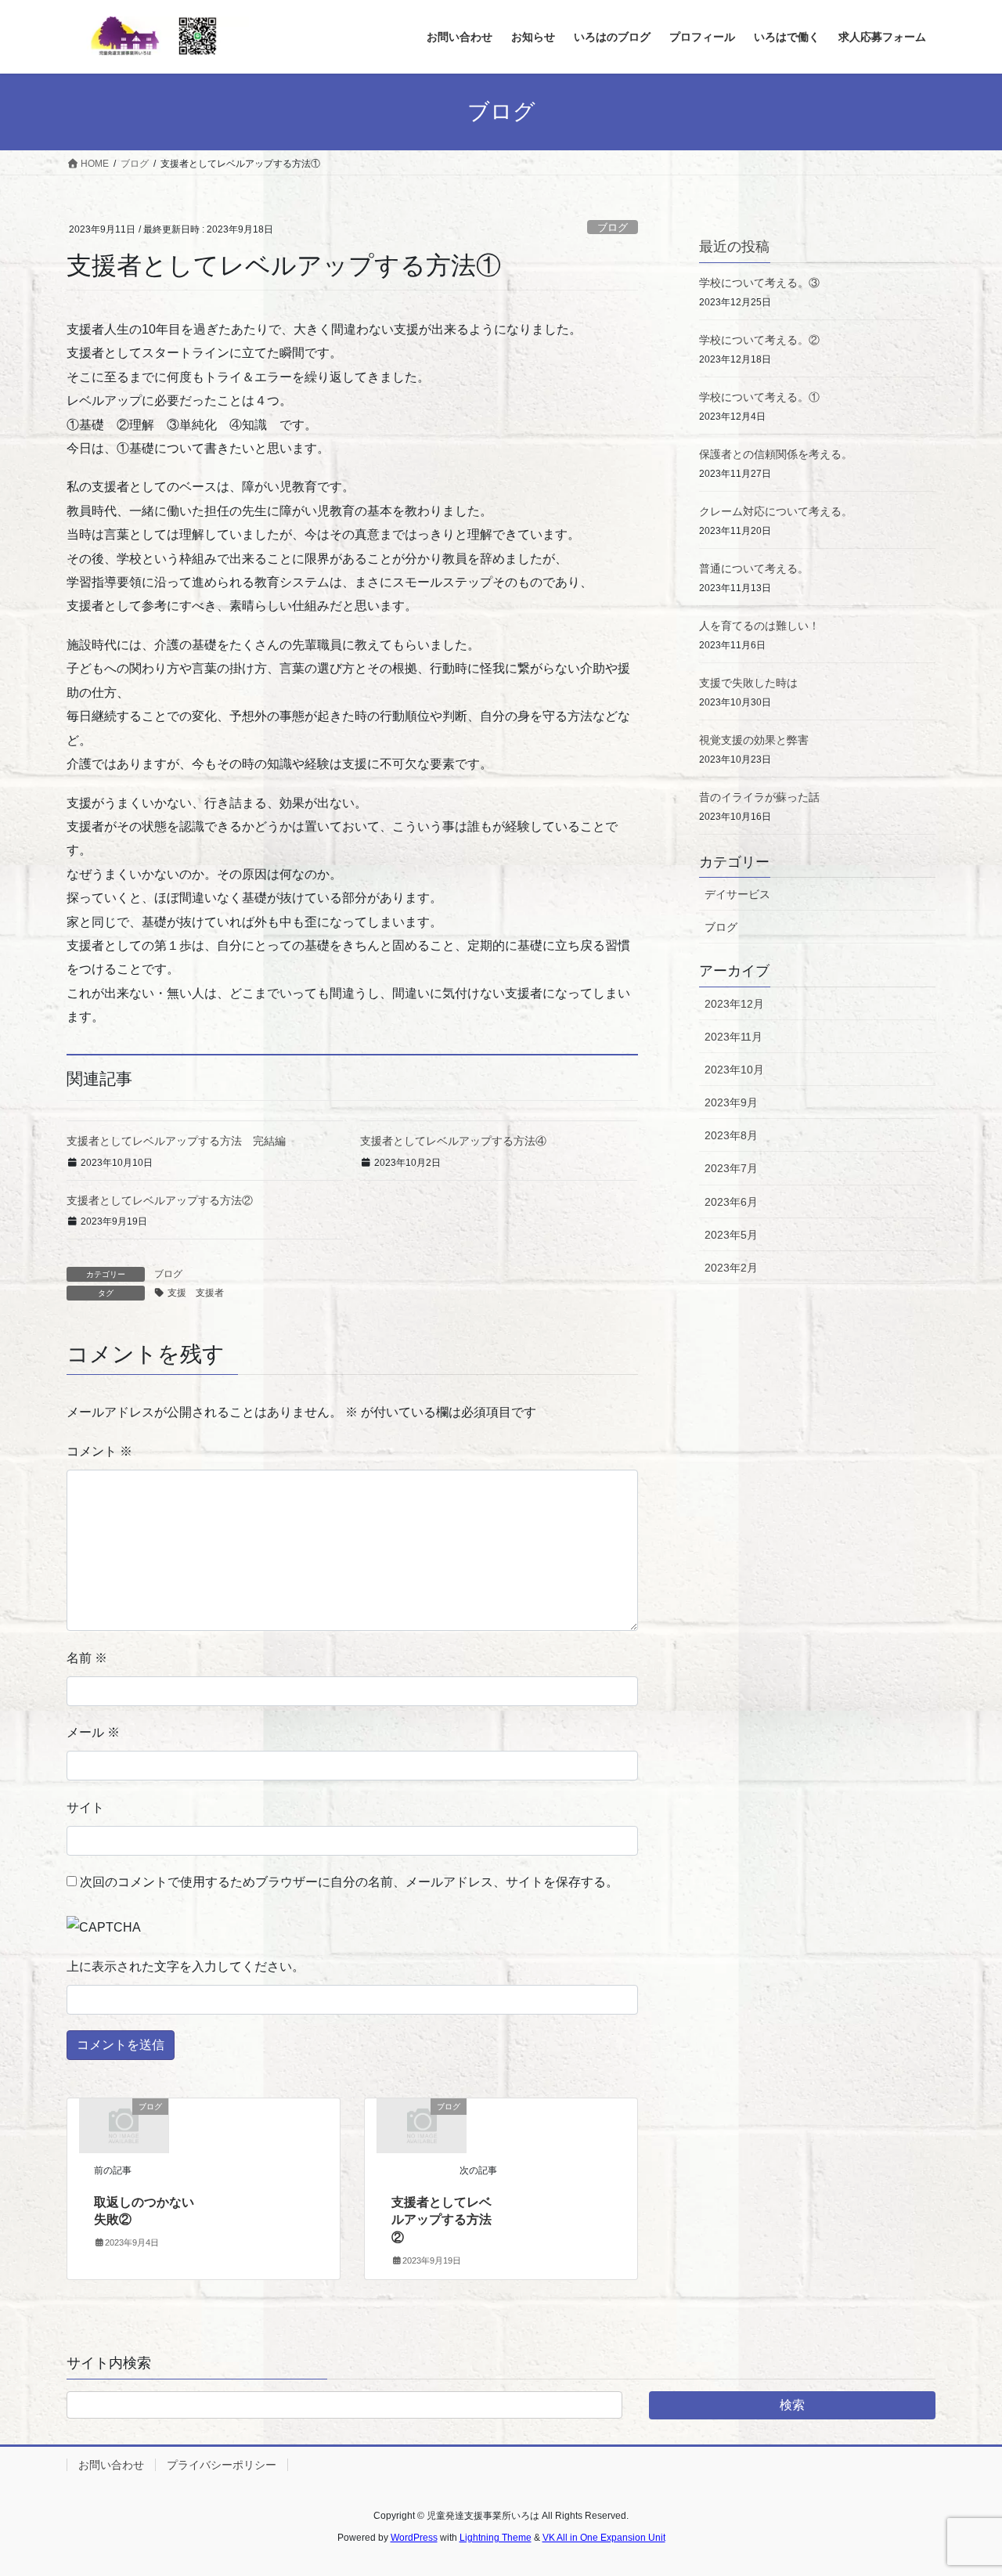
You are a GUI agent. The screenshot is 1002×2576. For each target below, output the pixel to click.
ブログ (613, 227)
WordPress (414, 2538)
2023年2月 (731, 1268)
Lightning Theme (496, 2538)
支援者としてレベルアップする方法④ (453, 1141)
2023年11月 (733, 1037)
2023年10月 (734, 1070)
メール (93, 1732)
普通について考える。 (754, 568)
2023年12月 (734, 1004)
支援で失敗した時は (748, 683)
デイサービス (737, 894)
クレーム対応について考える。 (776, 511)
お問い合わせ (111, 2465)
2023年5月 (731, 1235)
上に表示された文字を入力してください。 (186, 1966)
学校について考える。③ (759, 283)
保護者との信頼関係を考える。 (776, 454)
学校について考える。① (759, 397)
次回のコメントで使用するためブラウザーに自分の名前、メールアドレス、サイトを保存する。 (349, 1882)
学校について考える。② (759, 340)
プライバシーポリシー (222, 2465)
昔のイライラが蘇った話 (759, 797)
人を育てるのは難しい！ (759, 626)
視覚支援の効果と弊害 (754, 740)
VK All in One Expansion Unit (604, 2538)
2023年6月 (731, 1202)
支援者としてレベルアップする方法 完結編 (176, 1141)
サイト (85, 1808)
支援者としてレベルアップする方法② (160, 1200)
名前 (87, 1658)
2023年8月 (731, 1135)
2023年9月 (731, 1102)
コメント (99, 1451)
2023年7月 (731, 1168)
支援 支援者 (196, 1293)
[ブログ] (124, 2125)
